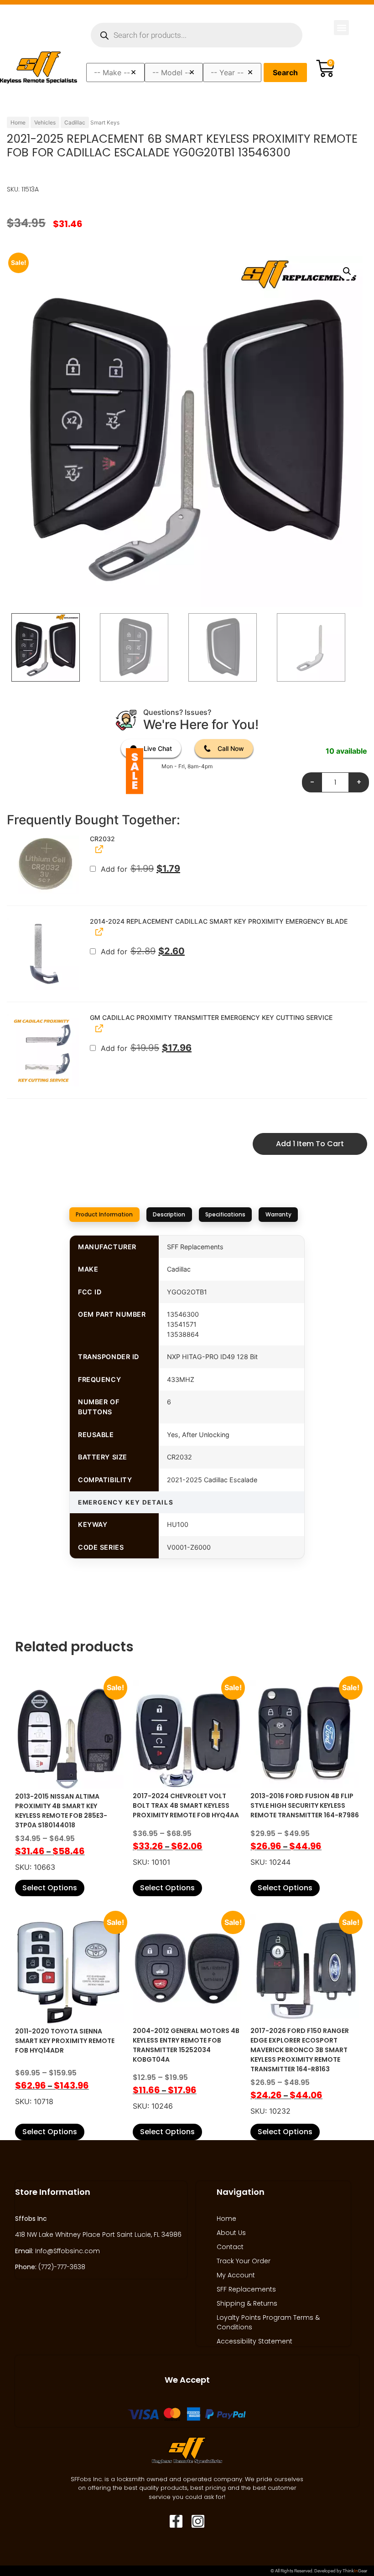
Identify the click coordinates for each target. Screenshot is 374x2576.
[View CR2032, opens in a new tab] (98, 849)
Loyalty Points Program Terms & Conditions (268, 2322)
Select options (50, 1888)
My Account (236, 2275)
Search (285, 72)
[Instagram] (198, 2521)
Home (18, 122)
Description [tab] (169, 1214)
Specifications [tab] (225, 1214)
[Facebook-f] (176, 2521)
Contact (230, 2247)
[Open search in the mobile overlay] (197, 35)
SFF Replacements (246, 2289)
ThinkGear (355, 2571)
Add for (139, 869)
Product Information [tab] (104, 1214)
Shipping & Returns (247, 2303)
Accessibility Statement (255, 2341)
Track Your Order (244, 2261)
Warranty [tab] (278, 1214)
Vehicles (45, 122)
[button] (341, 28)
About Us (231, 2233)
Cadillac (75, 122)
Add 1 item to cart (310, 1144)
